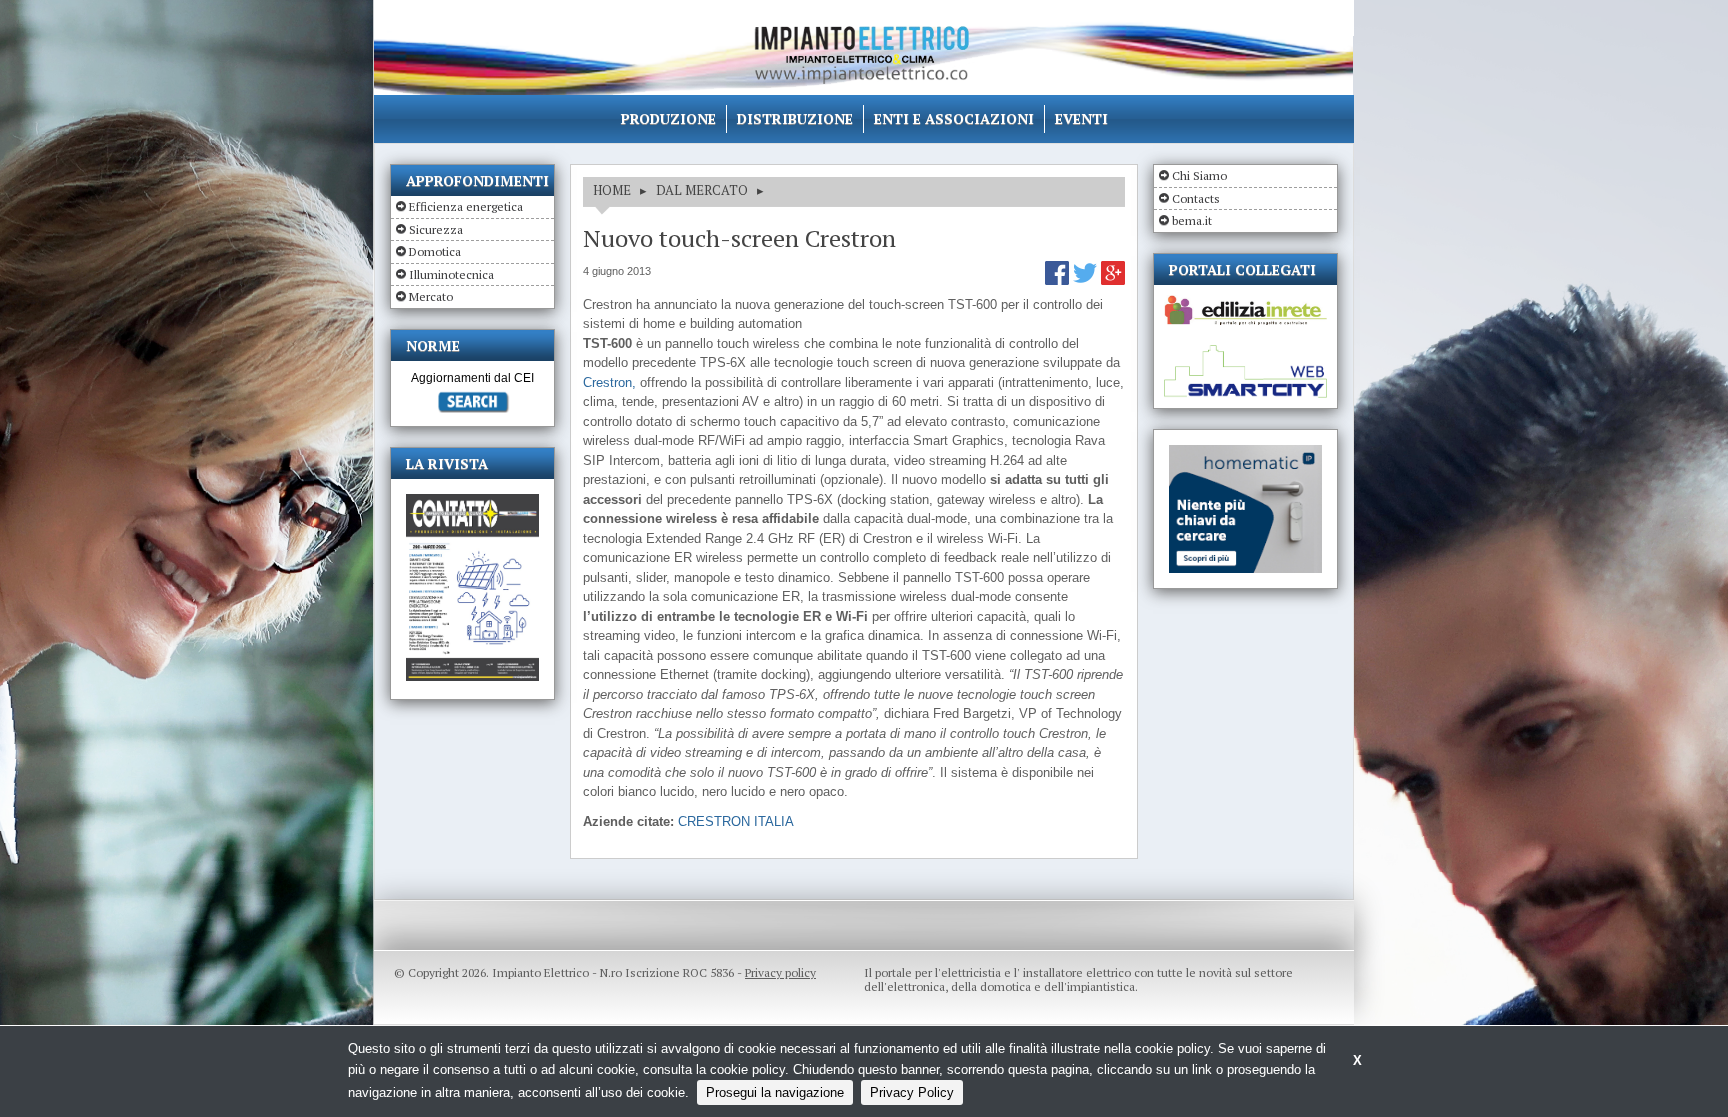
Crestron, (609, 382)
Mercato (431, 296)
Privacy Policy (912, 1092)
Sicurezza (436, 229)
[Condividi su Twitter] (1087, 280)
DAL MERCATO (702, 190)
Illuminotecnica (451, 274)
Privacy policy (780, 972)
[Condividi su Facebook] (1059, 280)
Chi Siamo (1199, 175)
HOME (612, 190)
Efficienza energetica (466, 206)
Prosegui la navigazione (775, 1092)
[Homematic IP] (1245, 453)
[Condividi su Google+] (1113, 280)
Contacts (1196, 198)
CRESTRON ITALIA (736, 821)
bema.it (1192, 220)
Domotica (435, 251)
